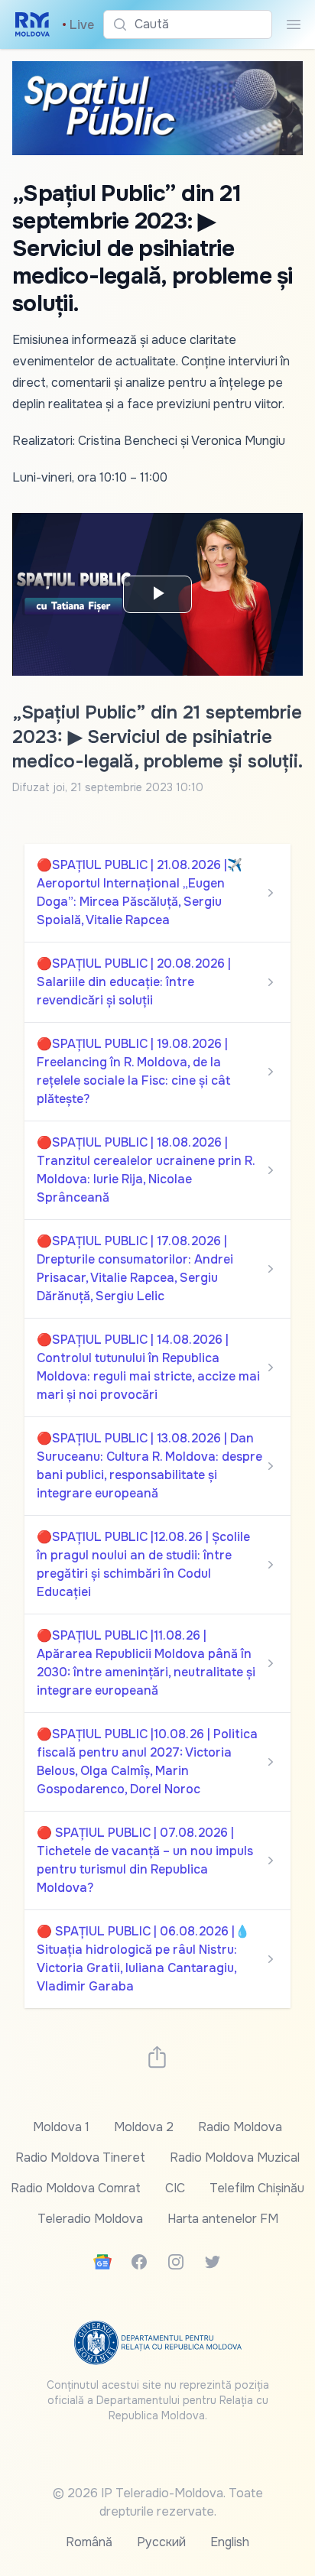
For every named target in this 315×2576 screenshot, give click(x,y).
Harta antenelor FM (223, 2219)
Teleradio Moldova (90, 2219)
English (230, 2542)
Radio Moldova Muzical (235, 2157)
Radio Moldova (240, 2127)
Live (78, 25)
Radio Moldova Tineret (80, 2157)
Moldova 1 (61, 2127)
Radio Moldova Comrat (76, 2188)
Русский (161, 2542)
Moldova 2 (144, 2127)
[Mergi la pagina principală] (32, 24)
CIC (175, 2188)
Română (89, 2542)
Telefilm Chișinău (257, 2188)
